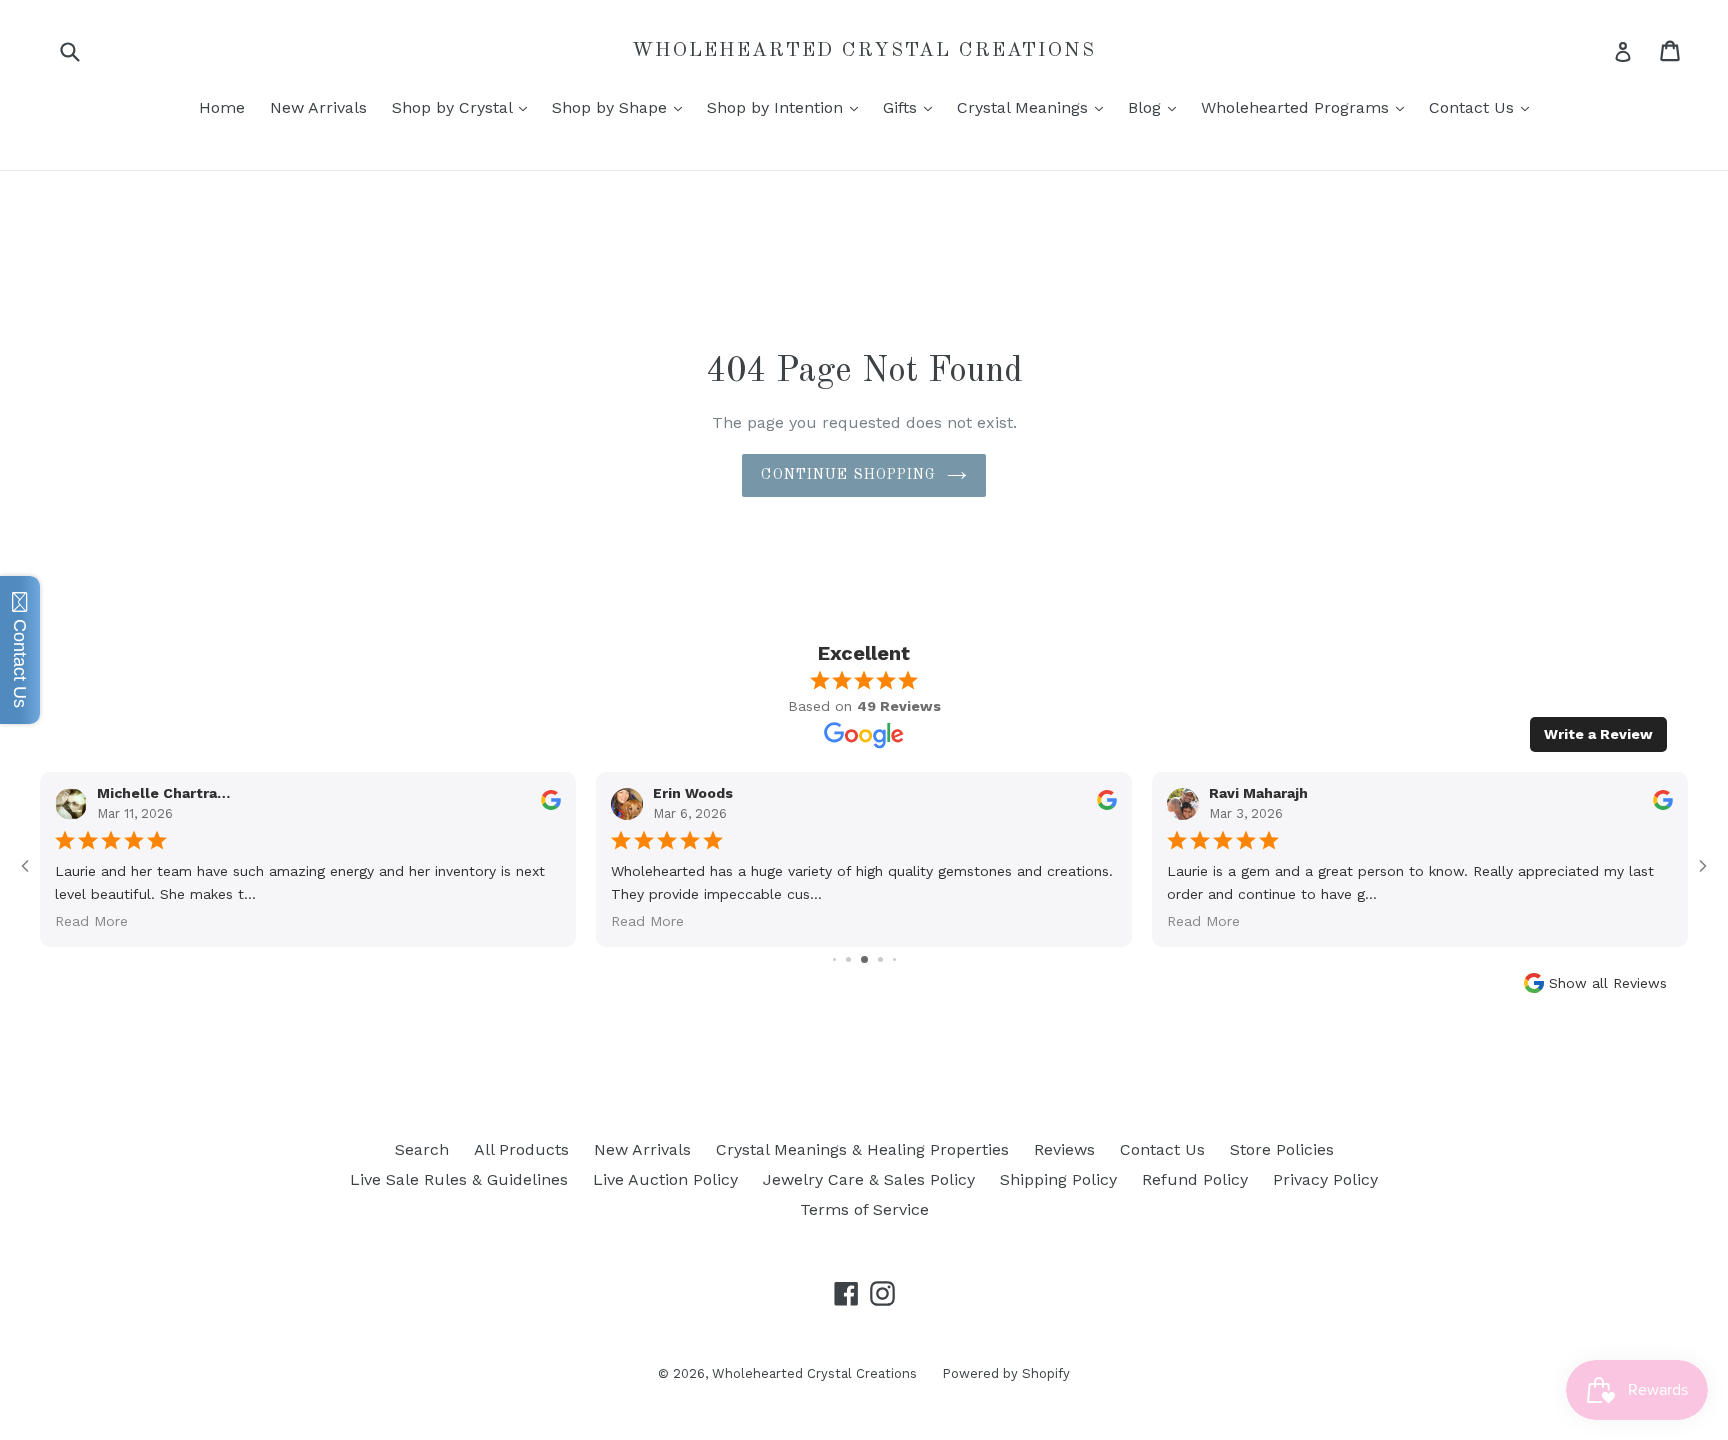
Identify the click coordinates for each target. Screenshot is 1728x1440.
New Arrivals (318, 107)
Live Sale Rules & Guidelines (459, 1179)
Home (222, 107)
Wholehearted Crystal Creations (864, 51)
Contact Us (1484, 107)
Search (422, 1149)
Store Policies (1282, 1149)
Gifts (912, 107)
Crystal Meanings (1035, 107)
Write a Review (1598, 734)
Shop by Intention (787, 107)
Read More (91, 921)
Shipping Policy (1058, 1179)
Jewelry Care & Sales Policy (869, 1179)
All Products (521, 1149)
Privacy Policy (1325, 1179)
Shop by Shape (622, 107)
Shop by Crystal (464, 107)
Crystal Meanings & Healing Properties (862, 1149)
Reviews (1064, 1149)
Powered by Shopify (1006, 1373)
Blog (1157, 107)
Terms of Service (864, 1209)
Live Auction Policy (665, 1179)
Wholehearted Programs (1307, 107)
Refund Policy (1195, 1179)
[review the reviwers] (551, 805)
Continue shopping (848, 475)
